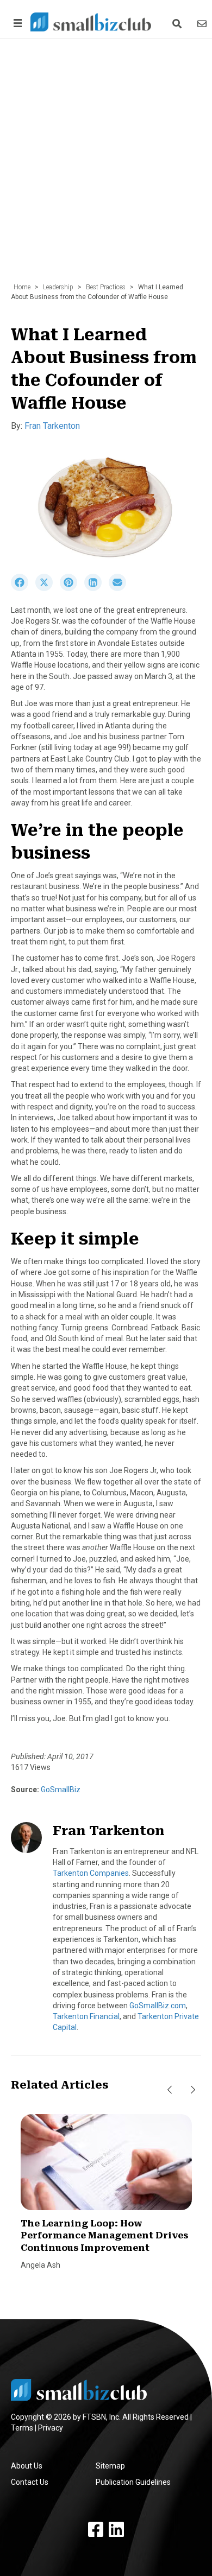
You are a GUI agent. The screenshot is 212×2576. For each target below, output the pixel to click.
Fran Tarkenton (52, 426)
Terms (22, 2428)
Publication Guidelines (133, 2482)
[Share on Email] (120, 588)
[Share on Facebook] (23, 588)
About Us (27, 2466)
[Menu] (16, 23)
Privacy (51, 2428)
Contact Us (30, 2482)
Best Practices (106, 287)
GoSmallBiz (60, 1790)
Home (22, 287)
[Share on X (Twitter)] (48, 588)
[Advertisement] (106, 166)
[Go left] (170, 2090)
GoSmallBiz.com (158, 2006)
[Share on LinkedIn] (96, 588)
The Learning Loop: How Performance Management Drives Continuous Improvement (104, 2236)
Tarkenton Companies (91, 1873)
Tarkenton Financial (86, 2016)
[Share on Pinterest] (72, 588)
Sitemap (110, 2466)
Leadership (58, 287)
